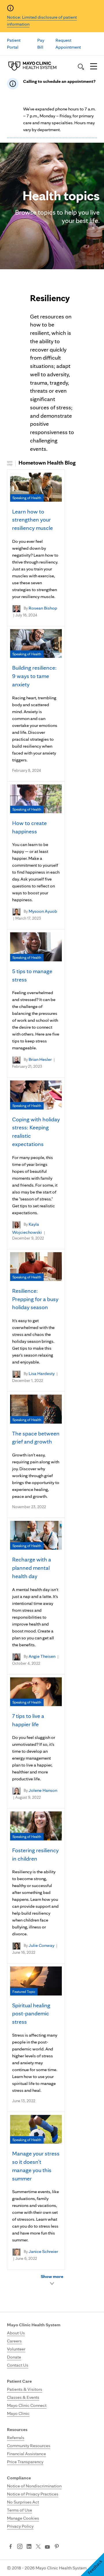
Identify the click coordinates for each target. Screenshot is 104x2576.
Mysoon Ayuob (43, 911)
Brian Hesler (40, 1059)
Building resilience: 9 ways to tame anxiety (34, 676)
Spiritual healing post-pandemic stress (31, 2014)
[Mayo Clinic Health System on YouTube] (47, 2547)
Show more (52, 2276)
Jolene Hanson (43, 1791)
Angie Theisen (42, 1656)
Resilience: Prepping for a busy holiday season (35, 1299)
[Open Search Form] (81, 67)
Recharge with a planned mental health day (32, 1568)
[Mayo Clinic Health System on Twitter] (38, 2547)
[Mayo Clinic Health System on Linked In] (29, 2547)
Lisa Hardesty (42, 1373)
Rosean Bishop (43, 608)
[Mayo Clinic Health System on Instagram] (20, 2547)
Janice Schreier (43, 2251)
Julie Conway (41, 1945)
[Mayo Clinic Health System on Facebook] (11, 2547)
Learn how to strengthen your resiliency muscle (32, 520)
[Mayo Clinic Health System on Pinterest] (57, 2547)
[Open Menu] (94, 67)
